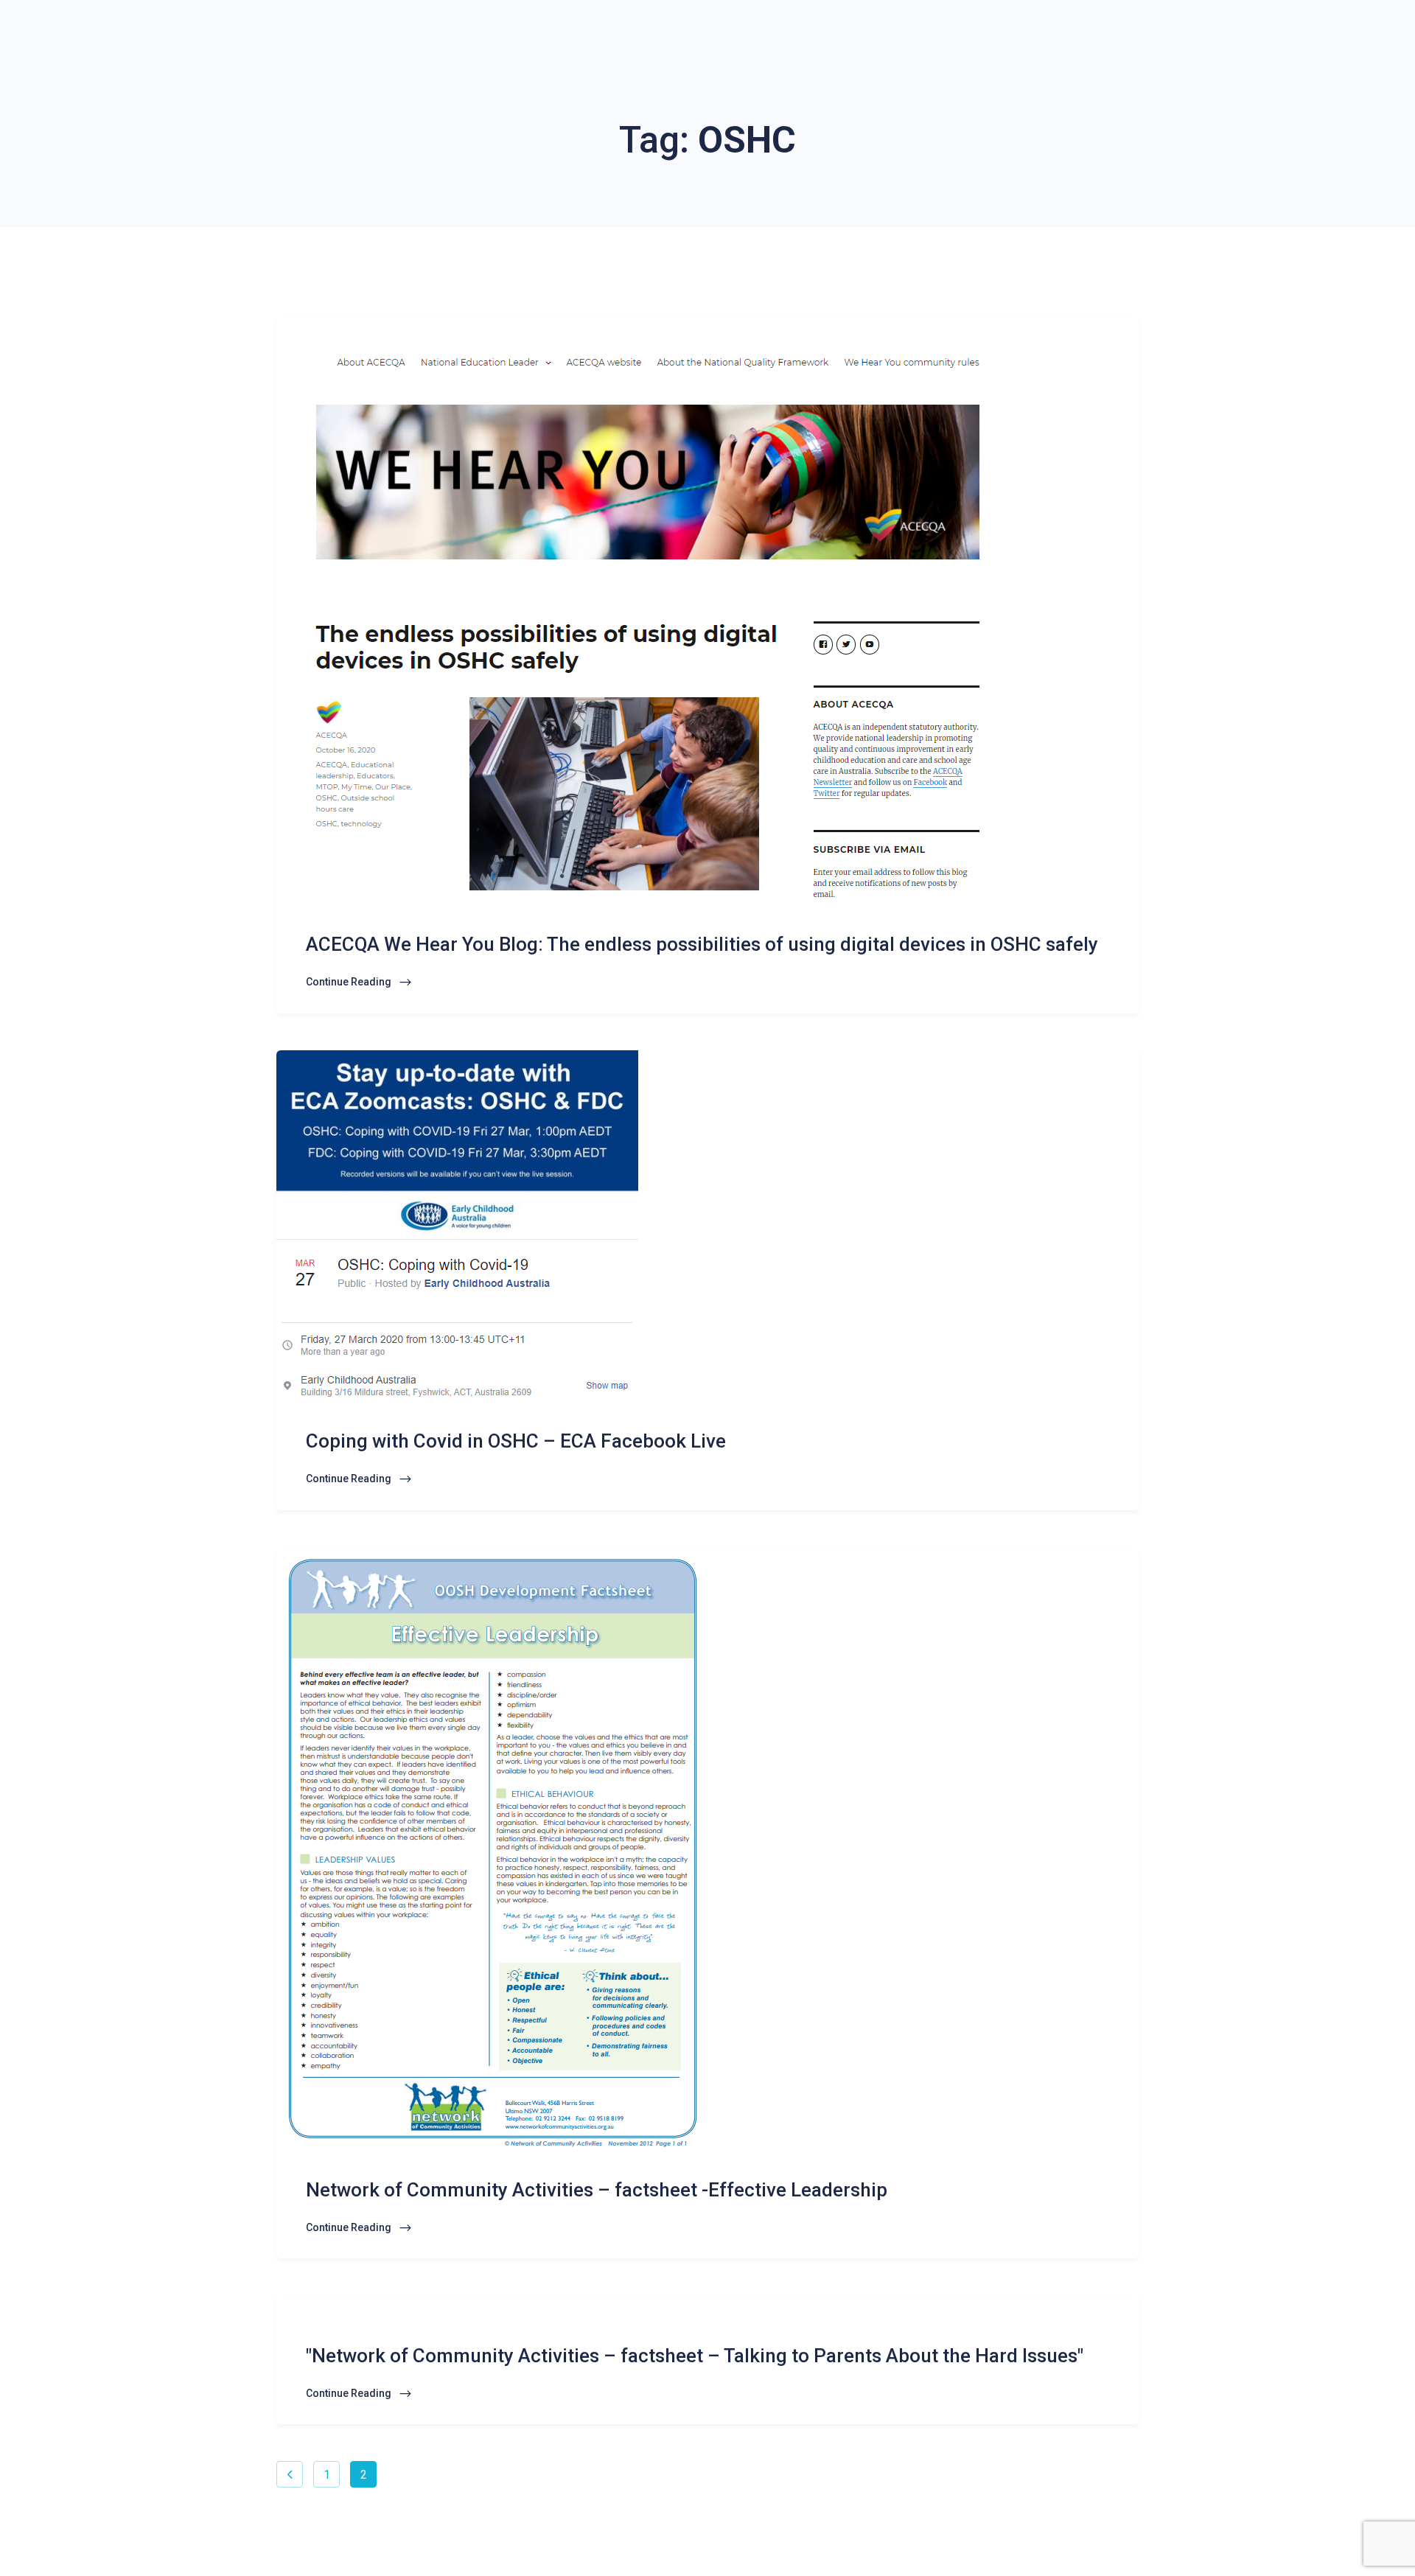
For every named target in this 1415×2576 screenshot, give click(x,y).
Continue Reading (350, 982)
